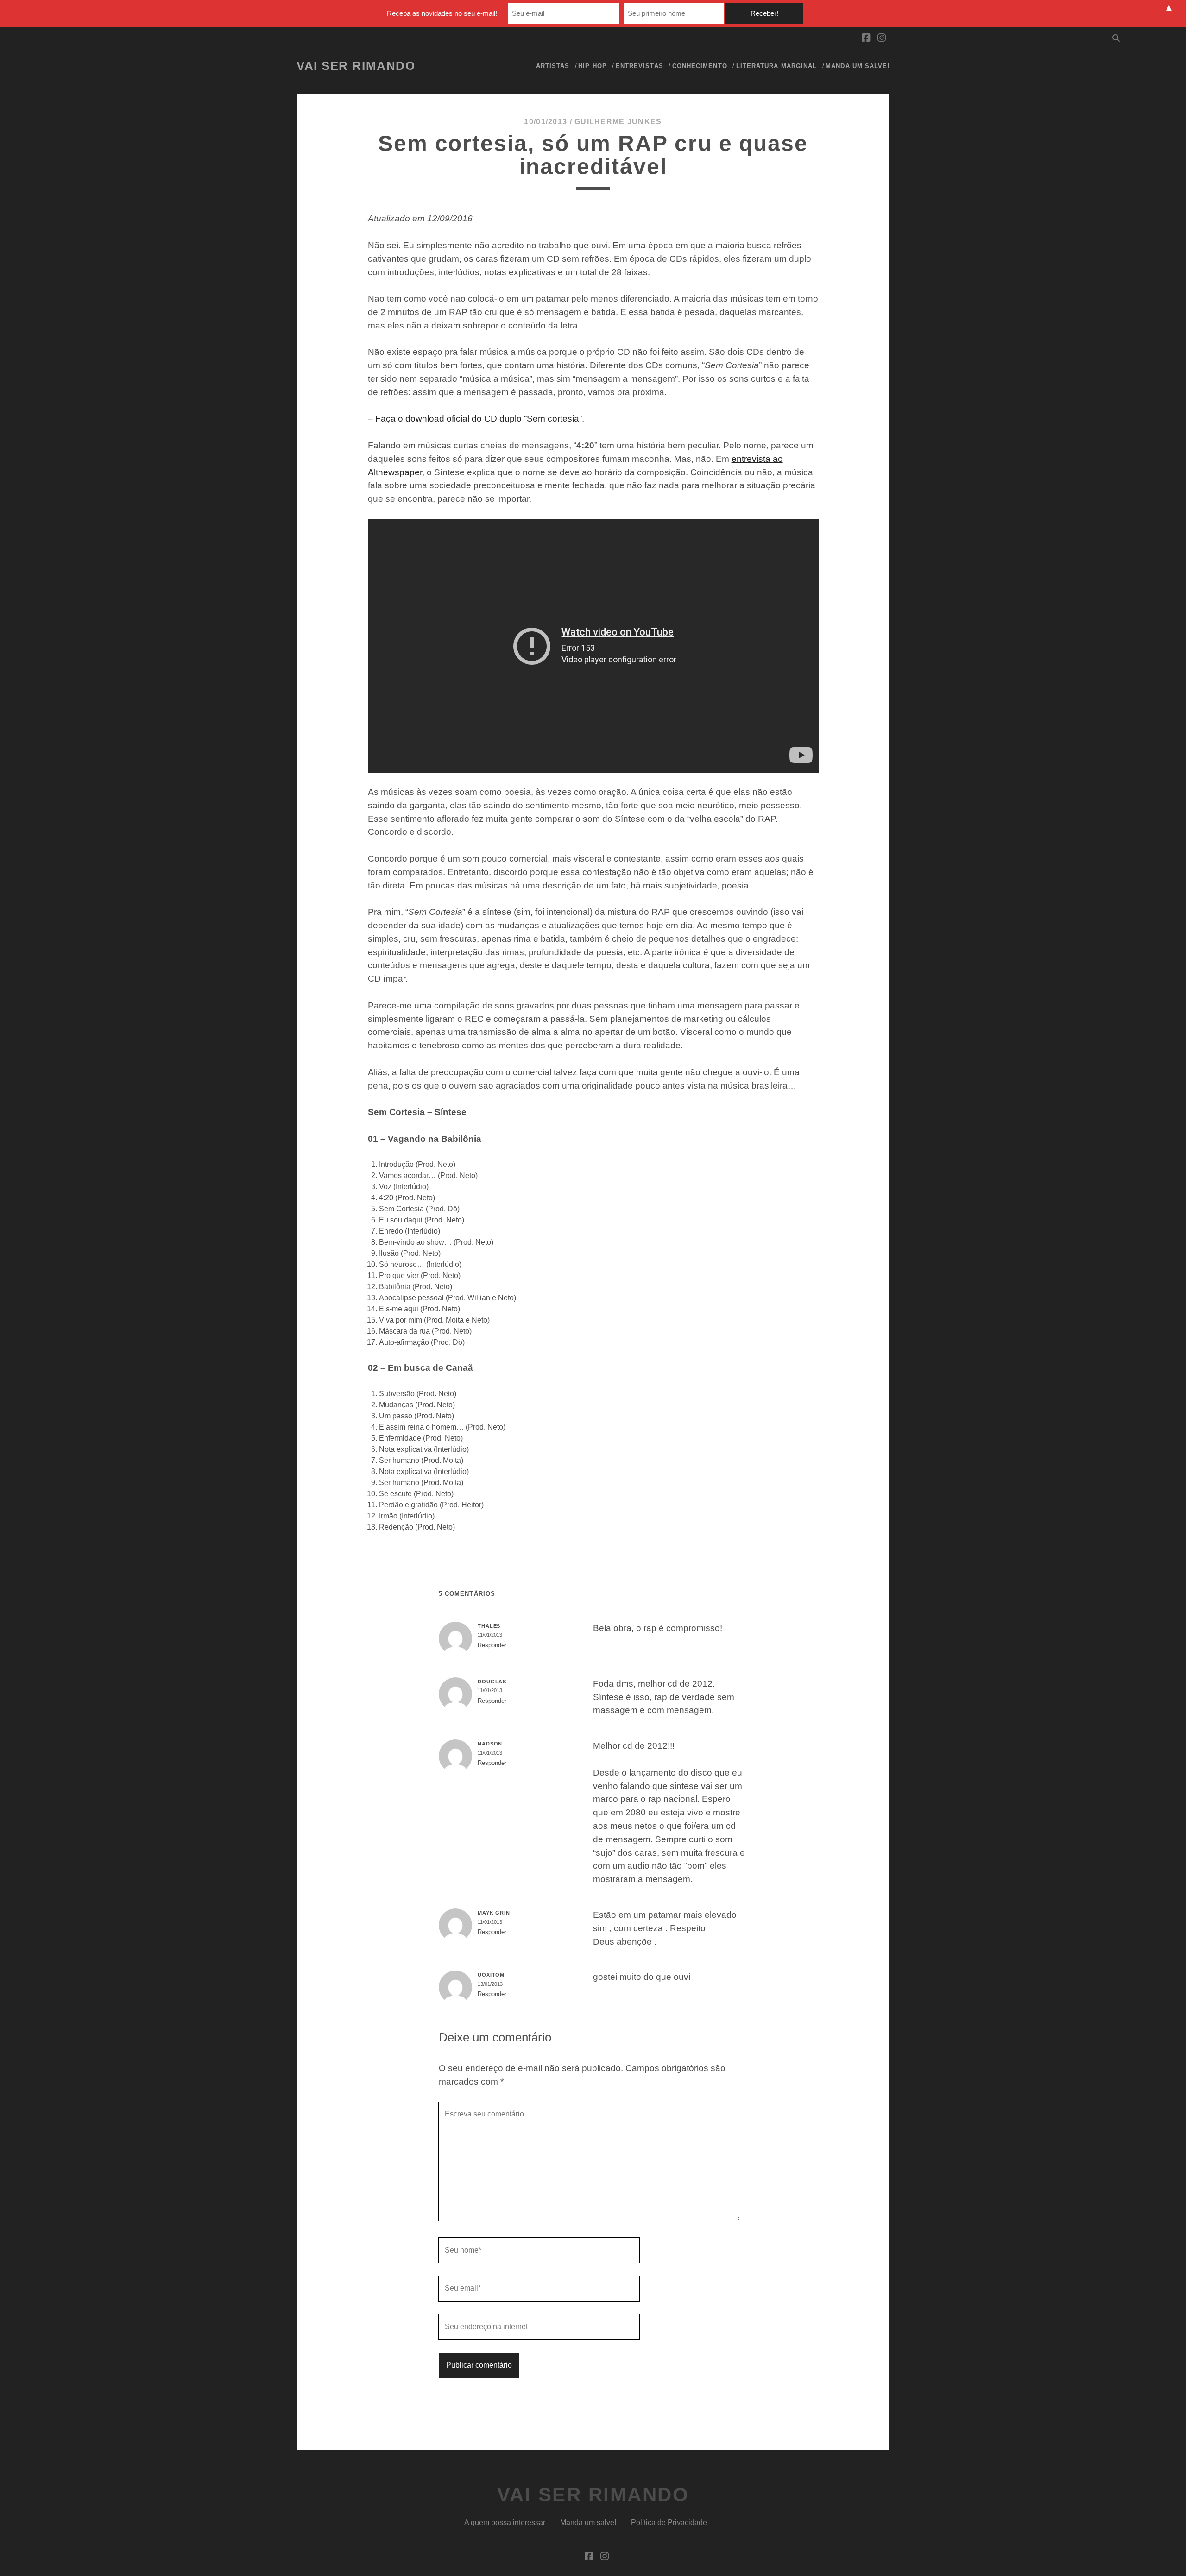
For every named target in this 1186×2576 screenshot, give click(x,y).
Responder (492, 1645)
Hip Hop (592, 66)
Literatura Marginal (776, 66)
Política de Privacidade (669, 2522)
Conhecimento (700, 66)
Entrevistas (639, 66)
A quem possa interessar (505, 2522)
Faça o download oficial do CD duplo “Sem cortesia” (479, 419)
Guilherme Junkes (618, 122)
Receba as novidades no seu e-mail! (442, 13)
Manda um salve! (858, 66)
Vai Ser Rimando (356, 66)
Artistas (553, 66)
